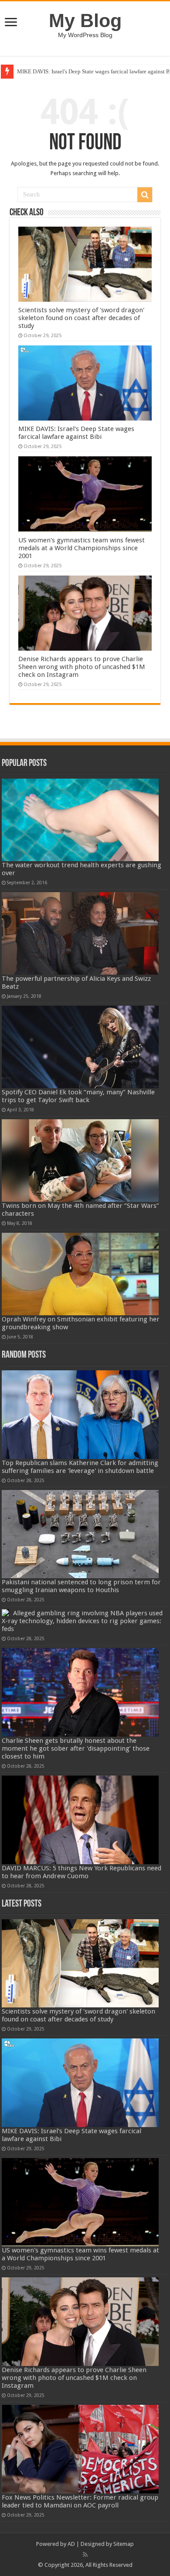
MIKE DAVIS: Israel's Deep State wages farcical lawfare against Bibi (76, 433)
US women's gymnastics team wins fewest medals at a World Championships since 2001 (82, 548)
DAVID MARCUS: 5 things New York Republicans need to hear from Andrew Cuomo (82, 1872)
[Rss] (85, 2555)
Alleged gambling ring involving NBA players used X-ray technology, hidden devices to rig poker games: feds (82, 1621)
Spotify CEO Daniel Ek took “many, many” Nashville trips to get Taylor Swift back (78, 1096)
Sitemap (124, 2544)
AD (71, 2544)
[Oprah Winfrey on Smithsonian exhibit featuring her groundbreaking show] (80, 1274)
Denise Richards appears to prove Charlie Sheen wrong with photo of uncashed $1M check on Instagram (82, 667)
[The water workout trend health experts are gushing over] (80, 820)
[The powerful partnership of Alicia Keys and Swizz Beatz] (80, 933)
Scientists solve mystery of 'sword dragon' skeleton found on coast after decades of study (81, 318)
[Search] (145, 195)
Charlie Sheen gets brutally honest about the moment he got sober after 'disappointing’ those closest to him (76, 1748)
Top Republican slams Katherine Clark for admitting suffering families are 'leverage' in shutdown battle (80, 1467)
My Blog (85, 21)
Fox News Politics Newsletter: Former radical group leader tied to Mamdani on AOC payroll (80, 2501)
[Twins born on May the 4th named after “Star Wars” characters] (80, 1160)
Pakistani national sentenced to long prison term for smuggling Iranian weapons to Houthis (81, 1586)
